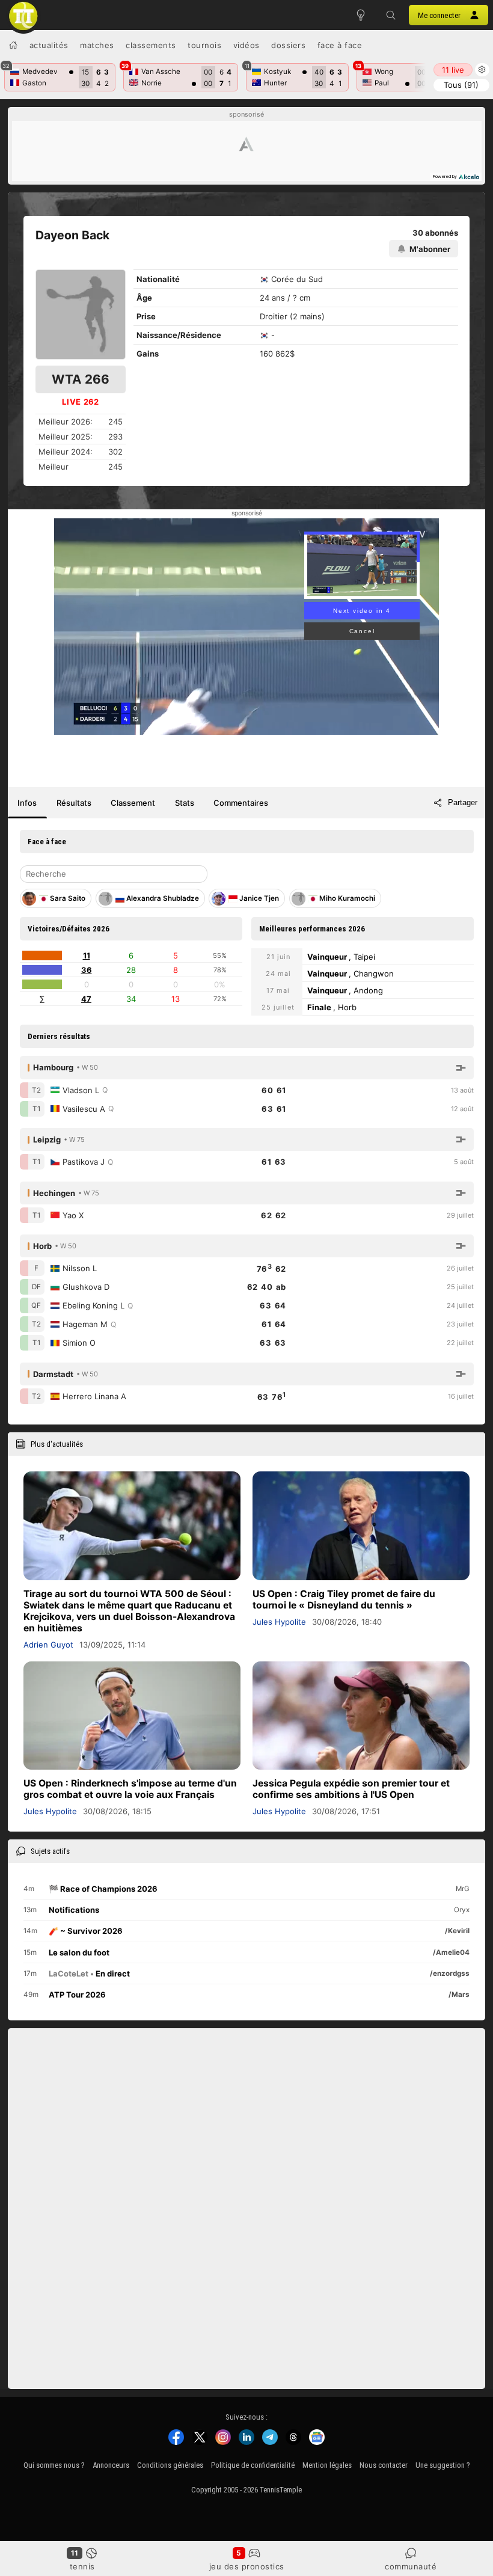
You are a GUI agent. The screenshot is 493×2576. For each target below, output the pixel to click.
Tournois (204, 45)
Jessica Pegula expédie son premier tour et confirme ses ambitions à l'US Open (351, 1789)
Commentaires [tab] (241, 803)
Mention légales (327, 2465)
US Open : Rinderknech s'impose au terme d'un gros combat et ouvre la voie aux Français (130, 1789)
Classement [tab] (133, 803)
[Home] (13, 45)
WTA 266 (81, 379)
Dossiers (288, 45)
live (453, 70)
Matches (97, 45)
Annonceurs (111, 2465)
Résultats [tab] (74, 803)
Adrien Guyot (48, 1645)
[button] (391, 15)
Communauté (411, 2566)
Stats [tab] (185, 803)
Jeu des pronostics (247, 2566)
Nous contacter (384, 2465)
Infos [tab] (27, 803)
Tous (461, 85)
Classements (151, 45)
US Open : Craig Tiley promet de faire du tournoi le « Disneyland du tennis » (344, 1599)
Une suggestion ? (443, 2465)
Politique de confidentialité (253, 2465)
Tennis (82, 2566)
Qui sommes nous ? (54, 2465)
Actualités (49, 45)
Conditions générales (170, 2465)
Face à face (340, 45)
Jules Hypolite (279, 1622)
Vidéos (246, 45)
